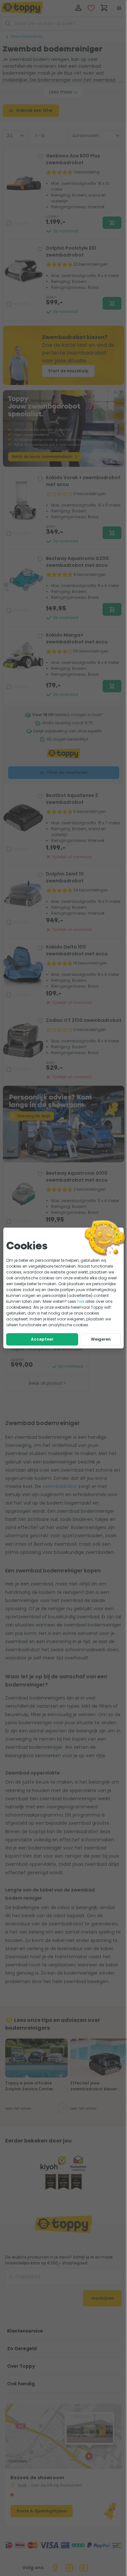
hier (81, 1301)
